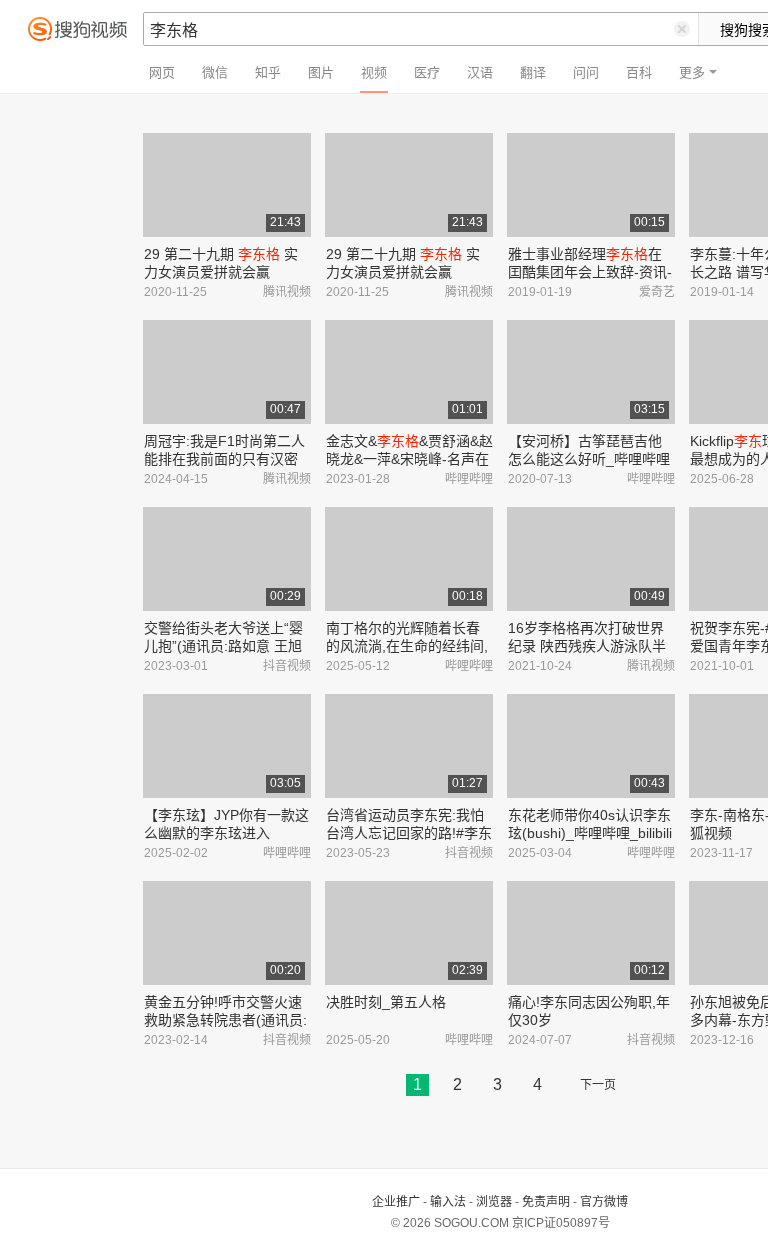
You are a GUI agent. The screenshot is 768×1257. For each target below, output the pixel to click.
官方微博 (604, 1202)
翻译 (533, 72)
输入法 (448, 1202)
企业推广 (396, 1202)
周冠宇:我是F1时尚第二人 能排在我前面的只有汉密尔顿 (224, 459)
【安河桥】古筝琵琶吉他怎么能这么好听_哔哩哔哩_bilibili (589, 459)
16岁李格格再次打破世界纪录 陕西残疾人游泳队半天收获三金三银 (587, 646)
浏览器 (494, 1202)
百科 (639, 72)
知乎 (268, 72)
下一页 (598, 1085)
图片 (321, 72)
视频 (374, 72)
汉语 (480, 72)
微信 (215, 72)
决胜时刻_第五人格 (386, 1002)
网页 (162, 72)
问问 (586, 72)
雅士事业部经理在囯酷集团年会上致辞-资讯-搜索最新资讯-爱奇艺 (590, 272)
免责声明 (546, 1202)
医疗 (427, 72)
